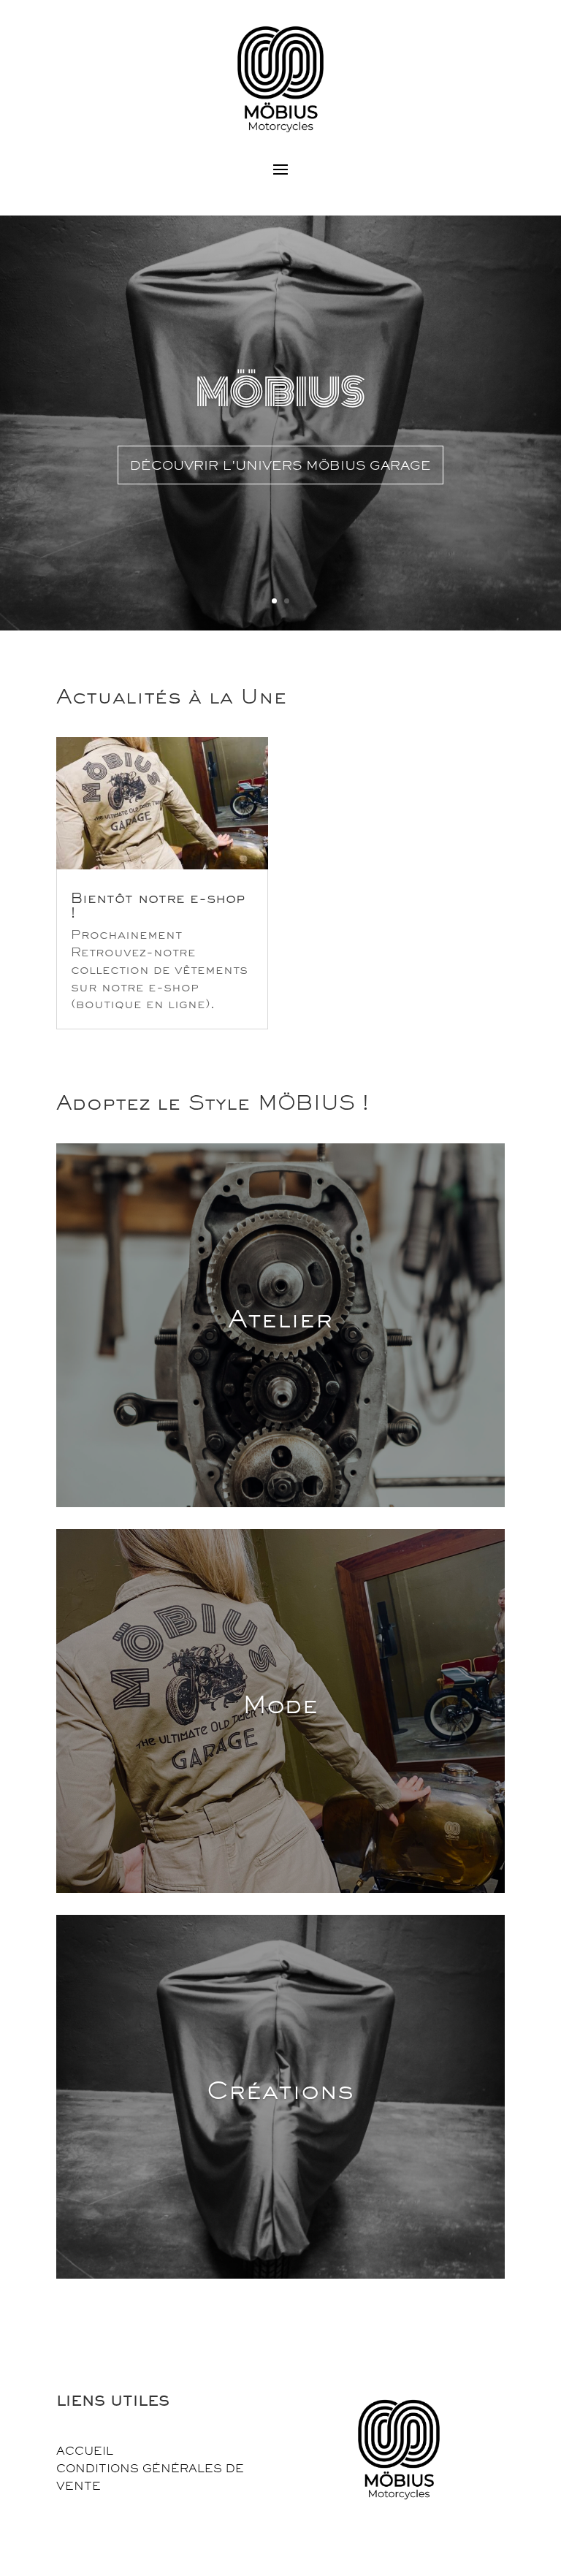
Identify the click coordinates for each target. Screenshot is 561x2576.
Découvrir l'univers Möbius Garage (280, 467)
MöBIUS (280, 392)
